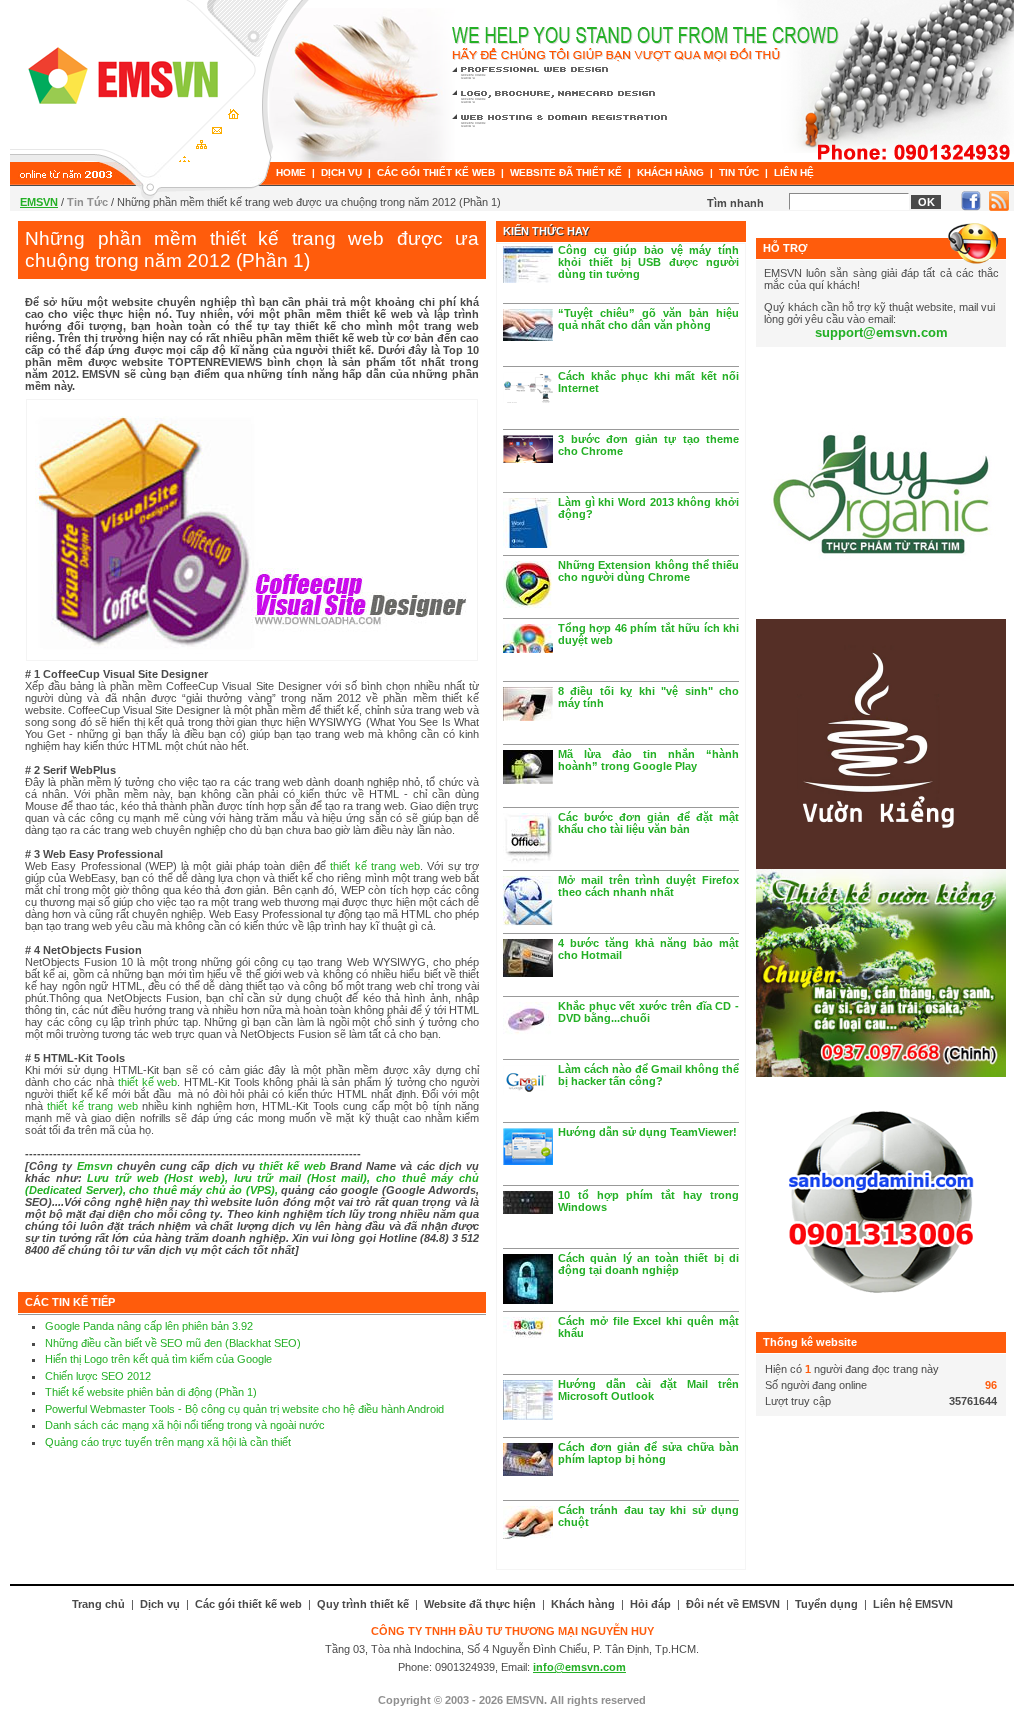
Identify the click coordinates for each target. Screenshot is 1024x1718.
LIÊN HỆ (794, 172)
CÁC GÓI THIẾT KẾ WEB (436, 172)
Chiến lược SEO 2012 (98, 1376)
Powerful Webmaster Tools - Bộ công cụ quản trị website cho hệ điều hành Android (244, 1409)
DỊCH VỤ (341, 172)
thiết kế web (147, 1082)
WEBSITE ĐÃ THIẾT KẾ (566, 172)
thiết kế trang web (375, 866)
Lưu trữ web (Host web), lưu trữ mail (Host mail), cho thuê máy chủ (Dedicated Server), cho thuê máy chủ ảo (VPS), (252, 1184)
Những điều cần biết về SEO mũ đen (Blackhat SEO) (173, 1343)
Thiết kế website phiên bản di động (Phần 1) (151, 1392)
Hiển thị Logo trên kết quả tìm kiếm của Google (158, 1359)
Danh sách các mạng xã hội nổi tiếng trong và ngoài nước (185, 1425)
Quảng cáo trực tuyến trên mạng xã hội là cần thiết (168, 1442)
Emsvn (95, 1166)
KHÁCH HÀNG (670, 172)
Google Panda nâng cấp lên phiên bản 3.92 (149, 1326)
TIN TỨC (739, 172)
